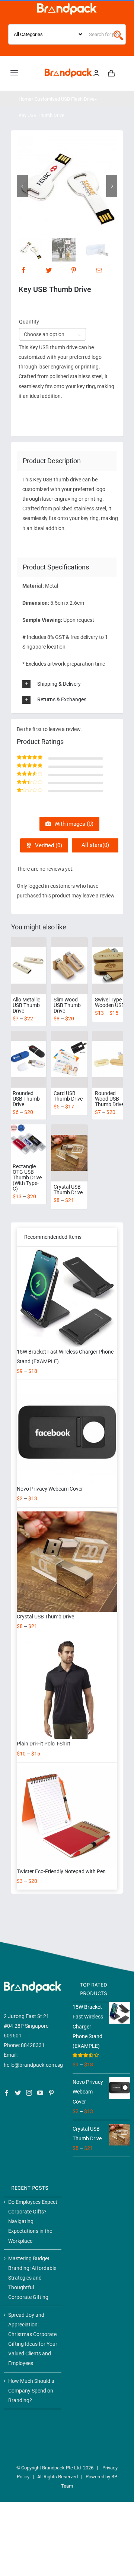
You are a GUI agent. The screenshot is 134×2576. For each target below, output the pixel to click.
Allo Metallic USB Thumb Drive (26, 1005)
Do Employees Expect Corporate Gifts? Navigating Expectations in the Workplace (33, 2221)
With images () (73, 824)
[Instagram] (29, 2093)
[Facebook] (23, 270)
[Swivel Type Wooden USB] (111, 966)
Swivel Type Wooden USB (110, 1002)
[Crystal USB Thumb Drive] (69, 1153)
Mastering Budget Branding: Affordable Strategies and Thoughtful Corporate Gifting (32, 2278)
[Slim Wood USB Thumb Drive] (69, 966)
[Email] (99, 270)
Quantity (29, 322)
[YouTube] (40, 2093)
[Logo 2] (68, 71)
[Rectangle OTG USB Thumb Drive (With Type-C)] (28, 1143)
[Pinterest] (74, 270)
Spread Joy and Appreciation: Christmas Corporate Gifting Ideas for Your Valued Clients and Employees (33, 2339)
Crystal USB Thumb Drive (68, 1190)
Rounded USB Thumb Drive (26, 1099)
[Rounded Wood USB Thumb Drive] (111, 1059)
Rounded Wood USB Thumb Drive (109, 1099)
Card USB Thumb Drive (68, 1096)
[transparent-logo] (67, 6)
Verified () (48, 845)
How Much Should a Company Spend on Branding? (31, 2391)
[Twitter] (49, 270)
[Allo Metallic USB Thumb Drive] (28, 966)
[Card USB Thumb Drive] (69, 1059)
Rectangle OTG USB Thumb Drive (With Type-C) (27, 1177)
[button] (72, 684)
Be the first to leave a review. (49, 729)
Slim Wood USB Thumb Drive (67, 1005)
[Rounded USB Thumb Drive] (28, 1059)
